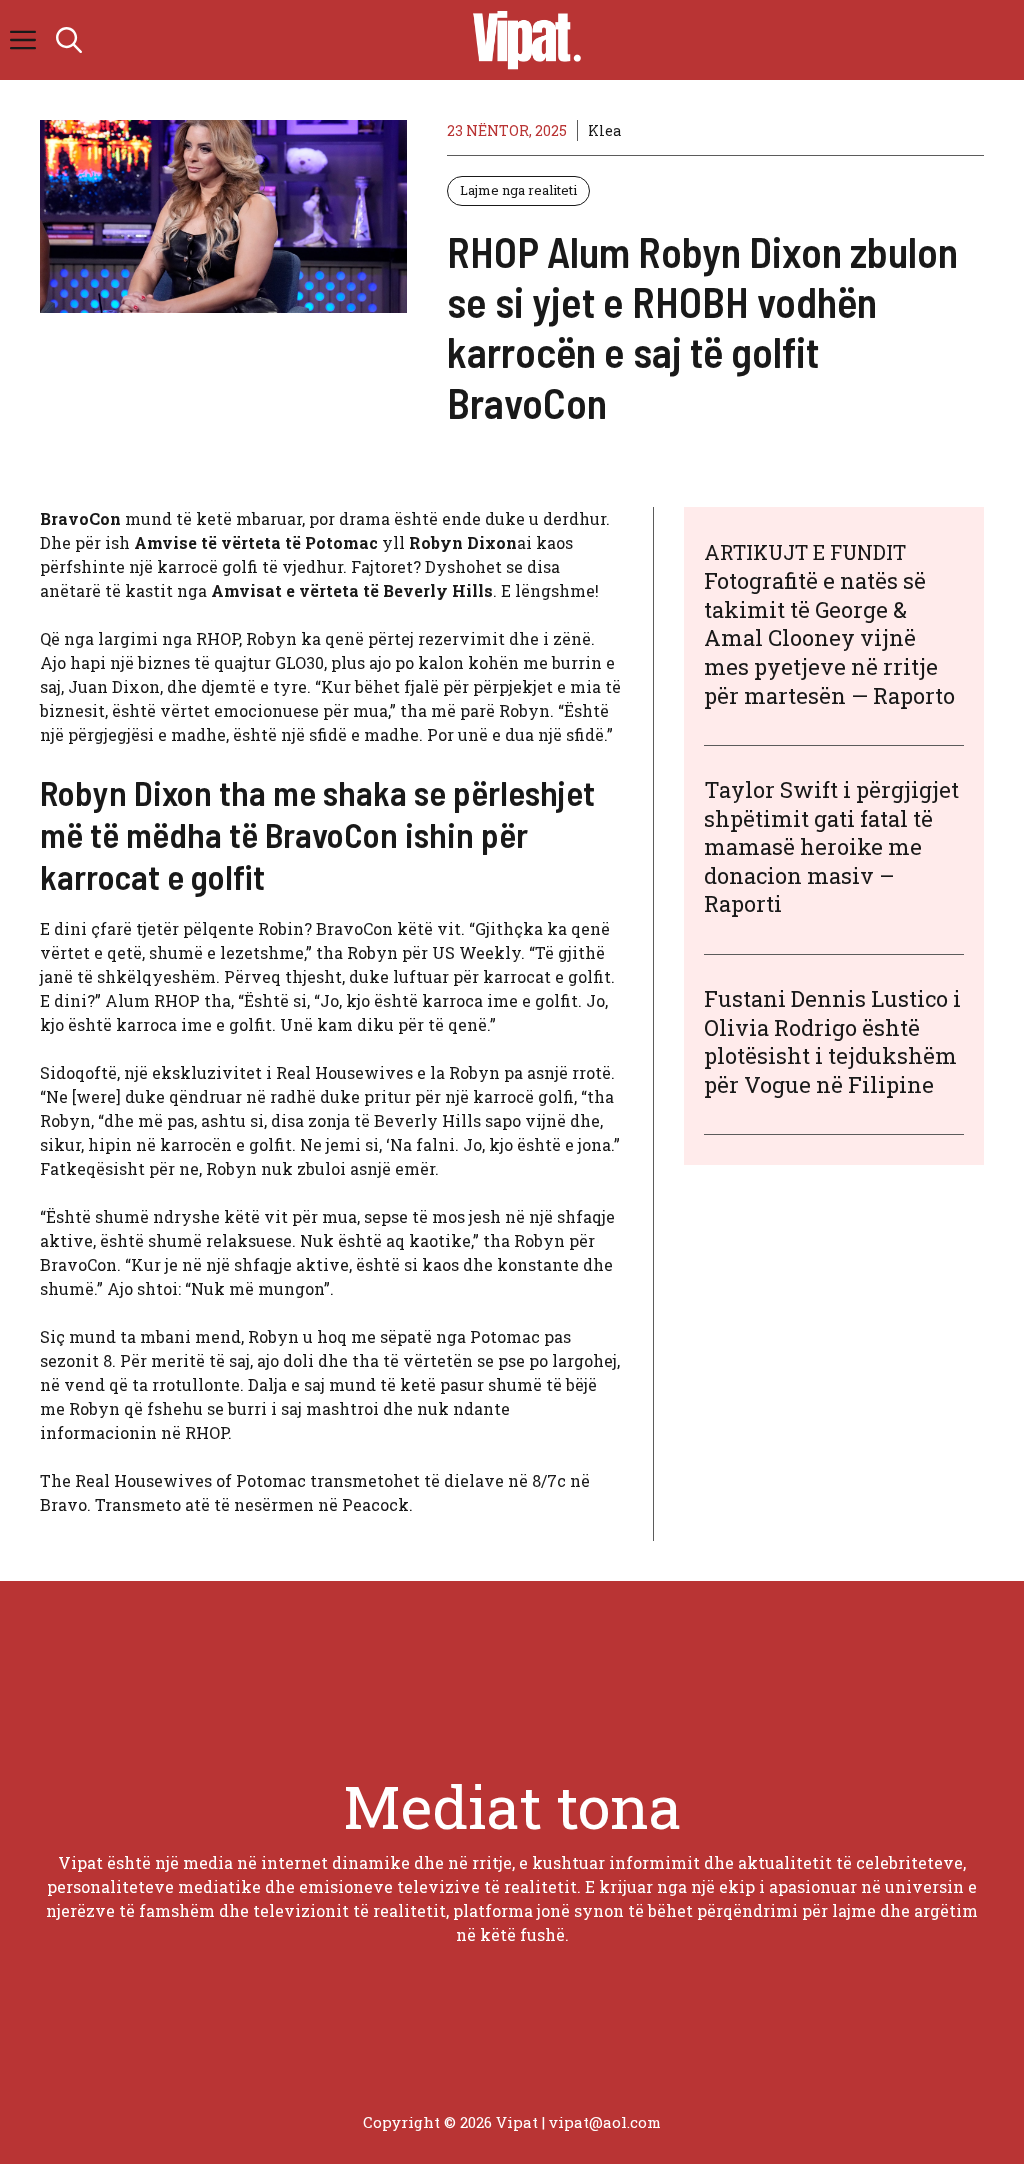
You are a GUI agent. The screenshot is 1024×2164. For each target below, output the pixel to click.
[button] (69, 40)
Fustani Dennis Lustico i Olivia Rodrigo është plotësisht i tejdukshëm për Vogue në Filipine (832, 1041)
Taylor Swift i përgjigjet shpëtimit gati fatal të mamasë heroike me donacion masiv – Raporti (831, 846)
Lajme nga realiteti (518, 190)
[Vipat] (522, 40)
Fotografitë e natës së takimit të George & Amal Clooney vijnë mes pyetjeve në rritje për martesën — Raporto (829, 637)
